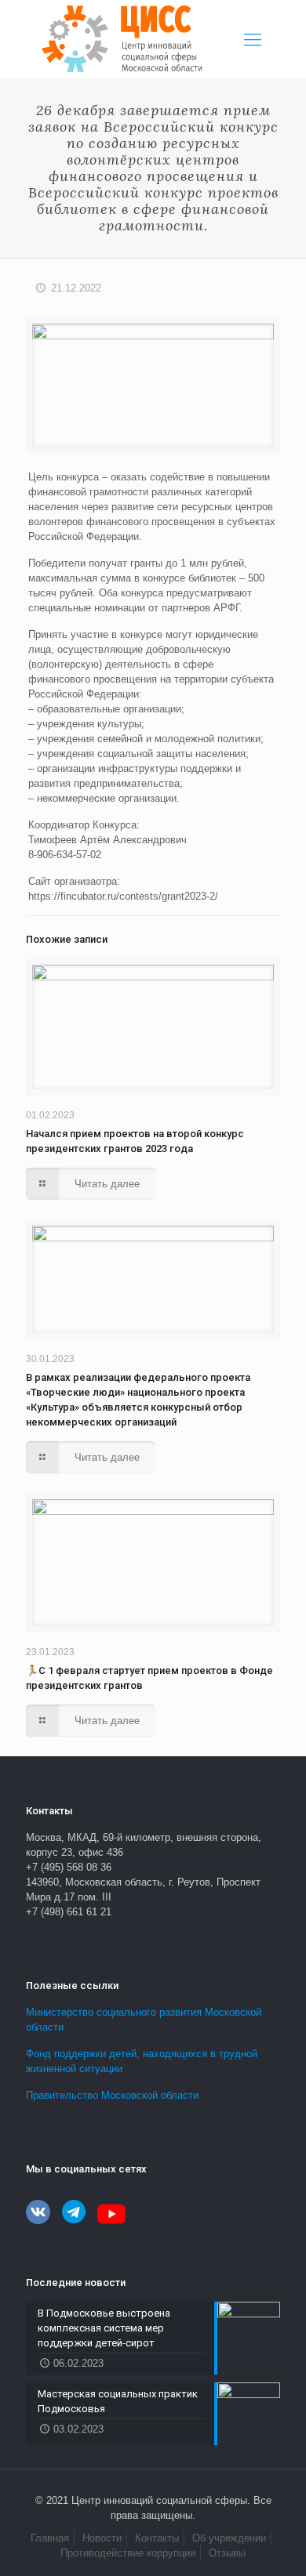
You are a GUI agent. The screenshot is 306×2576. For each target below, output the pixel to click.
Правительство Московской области (112, 2095)
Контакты (157, 2538)
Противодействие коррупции (128, 2553)
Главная (50, 2538)
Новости (102, 2538)
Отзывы (227, 2553)
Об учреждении (229, 2538)
